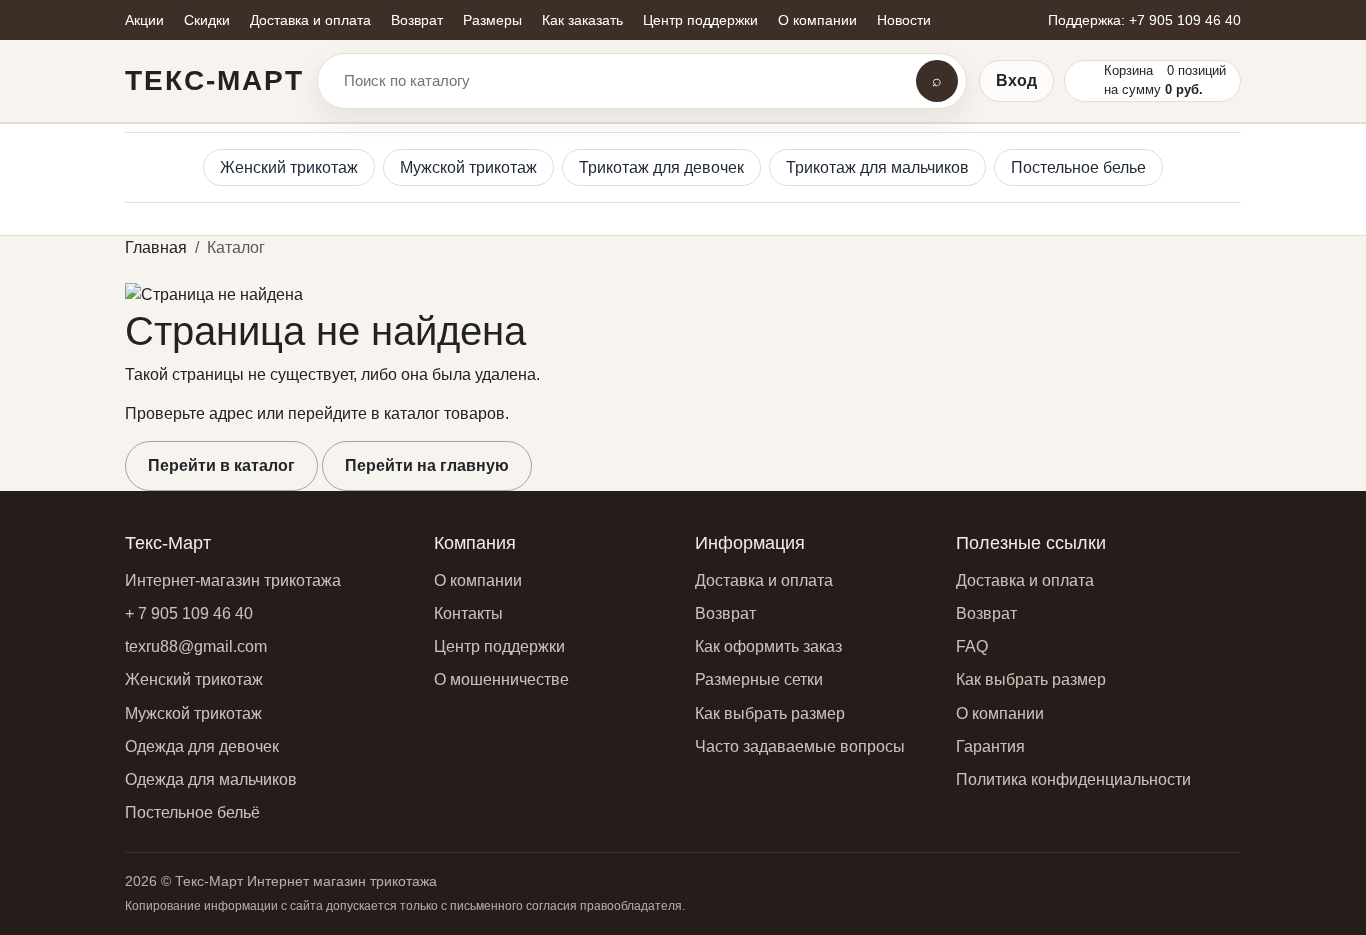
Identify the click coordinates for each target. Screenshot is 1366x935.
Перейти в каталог (221, 465)
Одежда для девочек (202, 746)
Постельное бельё (192, 812)
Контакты (468, 613)
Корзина (1128, 70)
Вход (1016, 80)
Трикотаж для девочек (661, 167)
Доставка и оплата (764, 580)
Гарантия (990, 746)
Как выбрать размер (770, 713)
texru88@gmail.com (196, 646)
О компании (478, 580)
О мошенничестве (501, 679)
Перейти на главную (427, 465)
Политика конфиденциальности (1073, 779)
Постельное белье (1078, 167)
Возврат (725, 613)
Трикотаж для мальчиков (877, 167)
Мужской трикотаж (468, 167)
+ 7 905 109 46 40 (189, 613)
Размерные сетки (759, 679)
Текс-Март (214, 80)
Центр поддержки (499, 646)
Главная (156, 247)
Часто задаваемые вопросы (800, 746)
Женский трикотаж (289, 167)
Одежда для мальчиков (211, 779)
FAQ (972, 646)
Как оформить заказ (768, 646)
